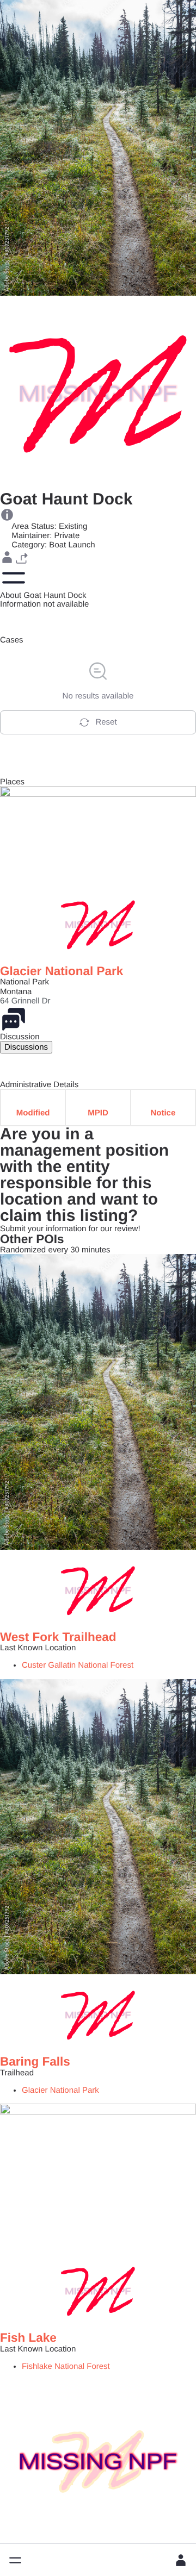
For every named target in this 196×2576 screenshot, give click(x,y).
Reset (106, 722)
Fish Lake (28, 2338)
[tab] (26, 1047)
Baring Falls (35, 2062)
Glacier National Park (62, 971)
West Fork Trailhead (58, 1637)
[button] (15, 2560)
